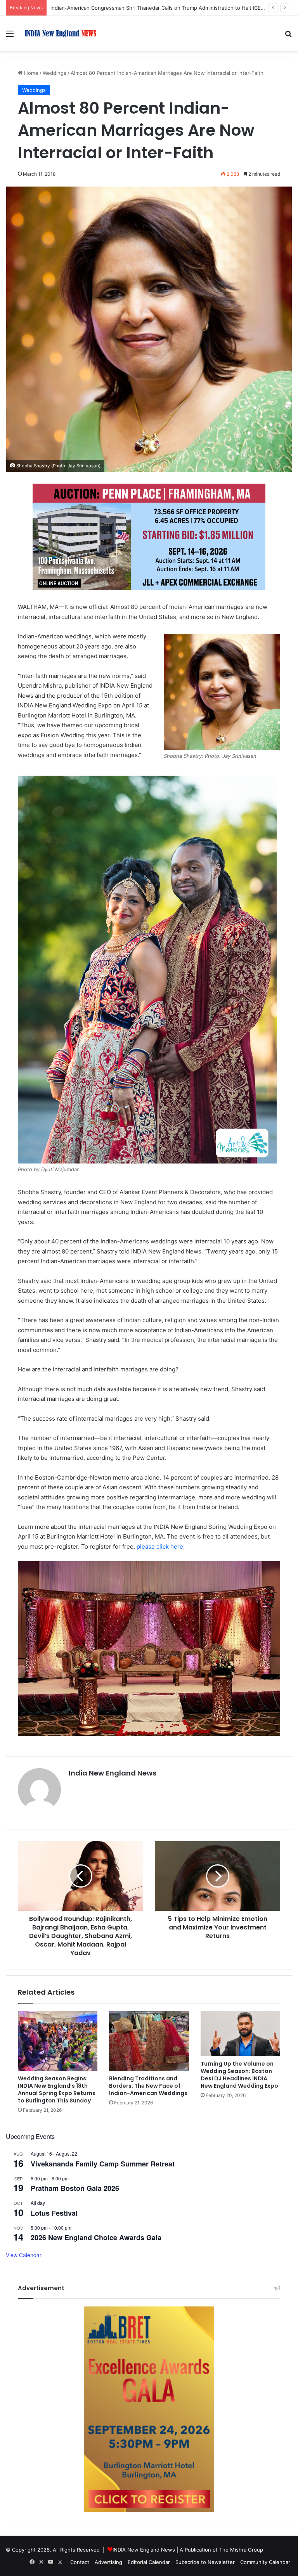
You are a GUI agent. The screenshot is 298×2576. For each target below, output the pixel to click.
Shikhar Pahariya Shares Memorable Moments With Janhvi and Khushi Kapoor (144, 8)
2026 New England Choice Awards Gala (96, 2237)
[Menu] (10, 36)
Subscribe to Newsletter (205, 2562)
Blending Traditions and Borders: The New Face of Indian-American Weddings (148, 2086)
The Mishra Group (241, 2550)
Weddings (55, 73)
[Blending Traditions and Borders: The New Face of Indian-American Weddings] (149, 2041)
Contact (80, 2562)
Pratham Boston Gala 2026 (75, 2188)
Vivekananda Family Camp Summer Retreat (103, 2164)
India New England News (113, 1773)
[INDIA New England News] (61, 34)
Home (30, 73)
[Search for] (288, 36)
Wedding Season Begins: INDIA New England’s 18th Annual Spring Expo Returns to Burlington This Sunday (57, 2089)
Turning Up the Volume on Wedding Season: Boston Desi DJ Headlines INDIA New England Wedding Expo (239, 2075)
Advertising (108, 2562)
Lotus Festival (54, 2213)
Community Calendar (265, 2562)
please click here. (161, 1546)
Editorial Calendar (149, 2562)
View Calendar (24, 2255)
